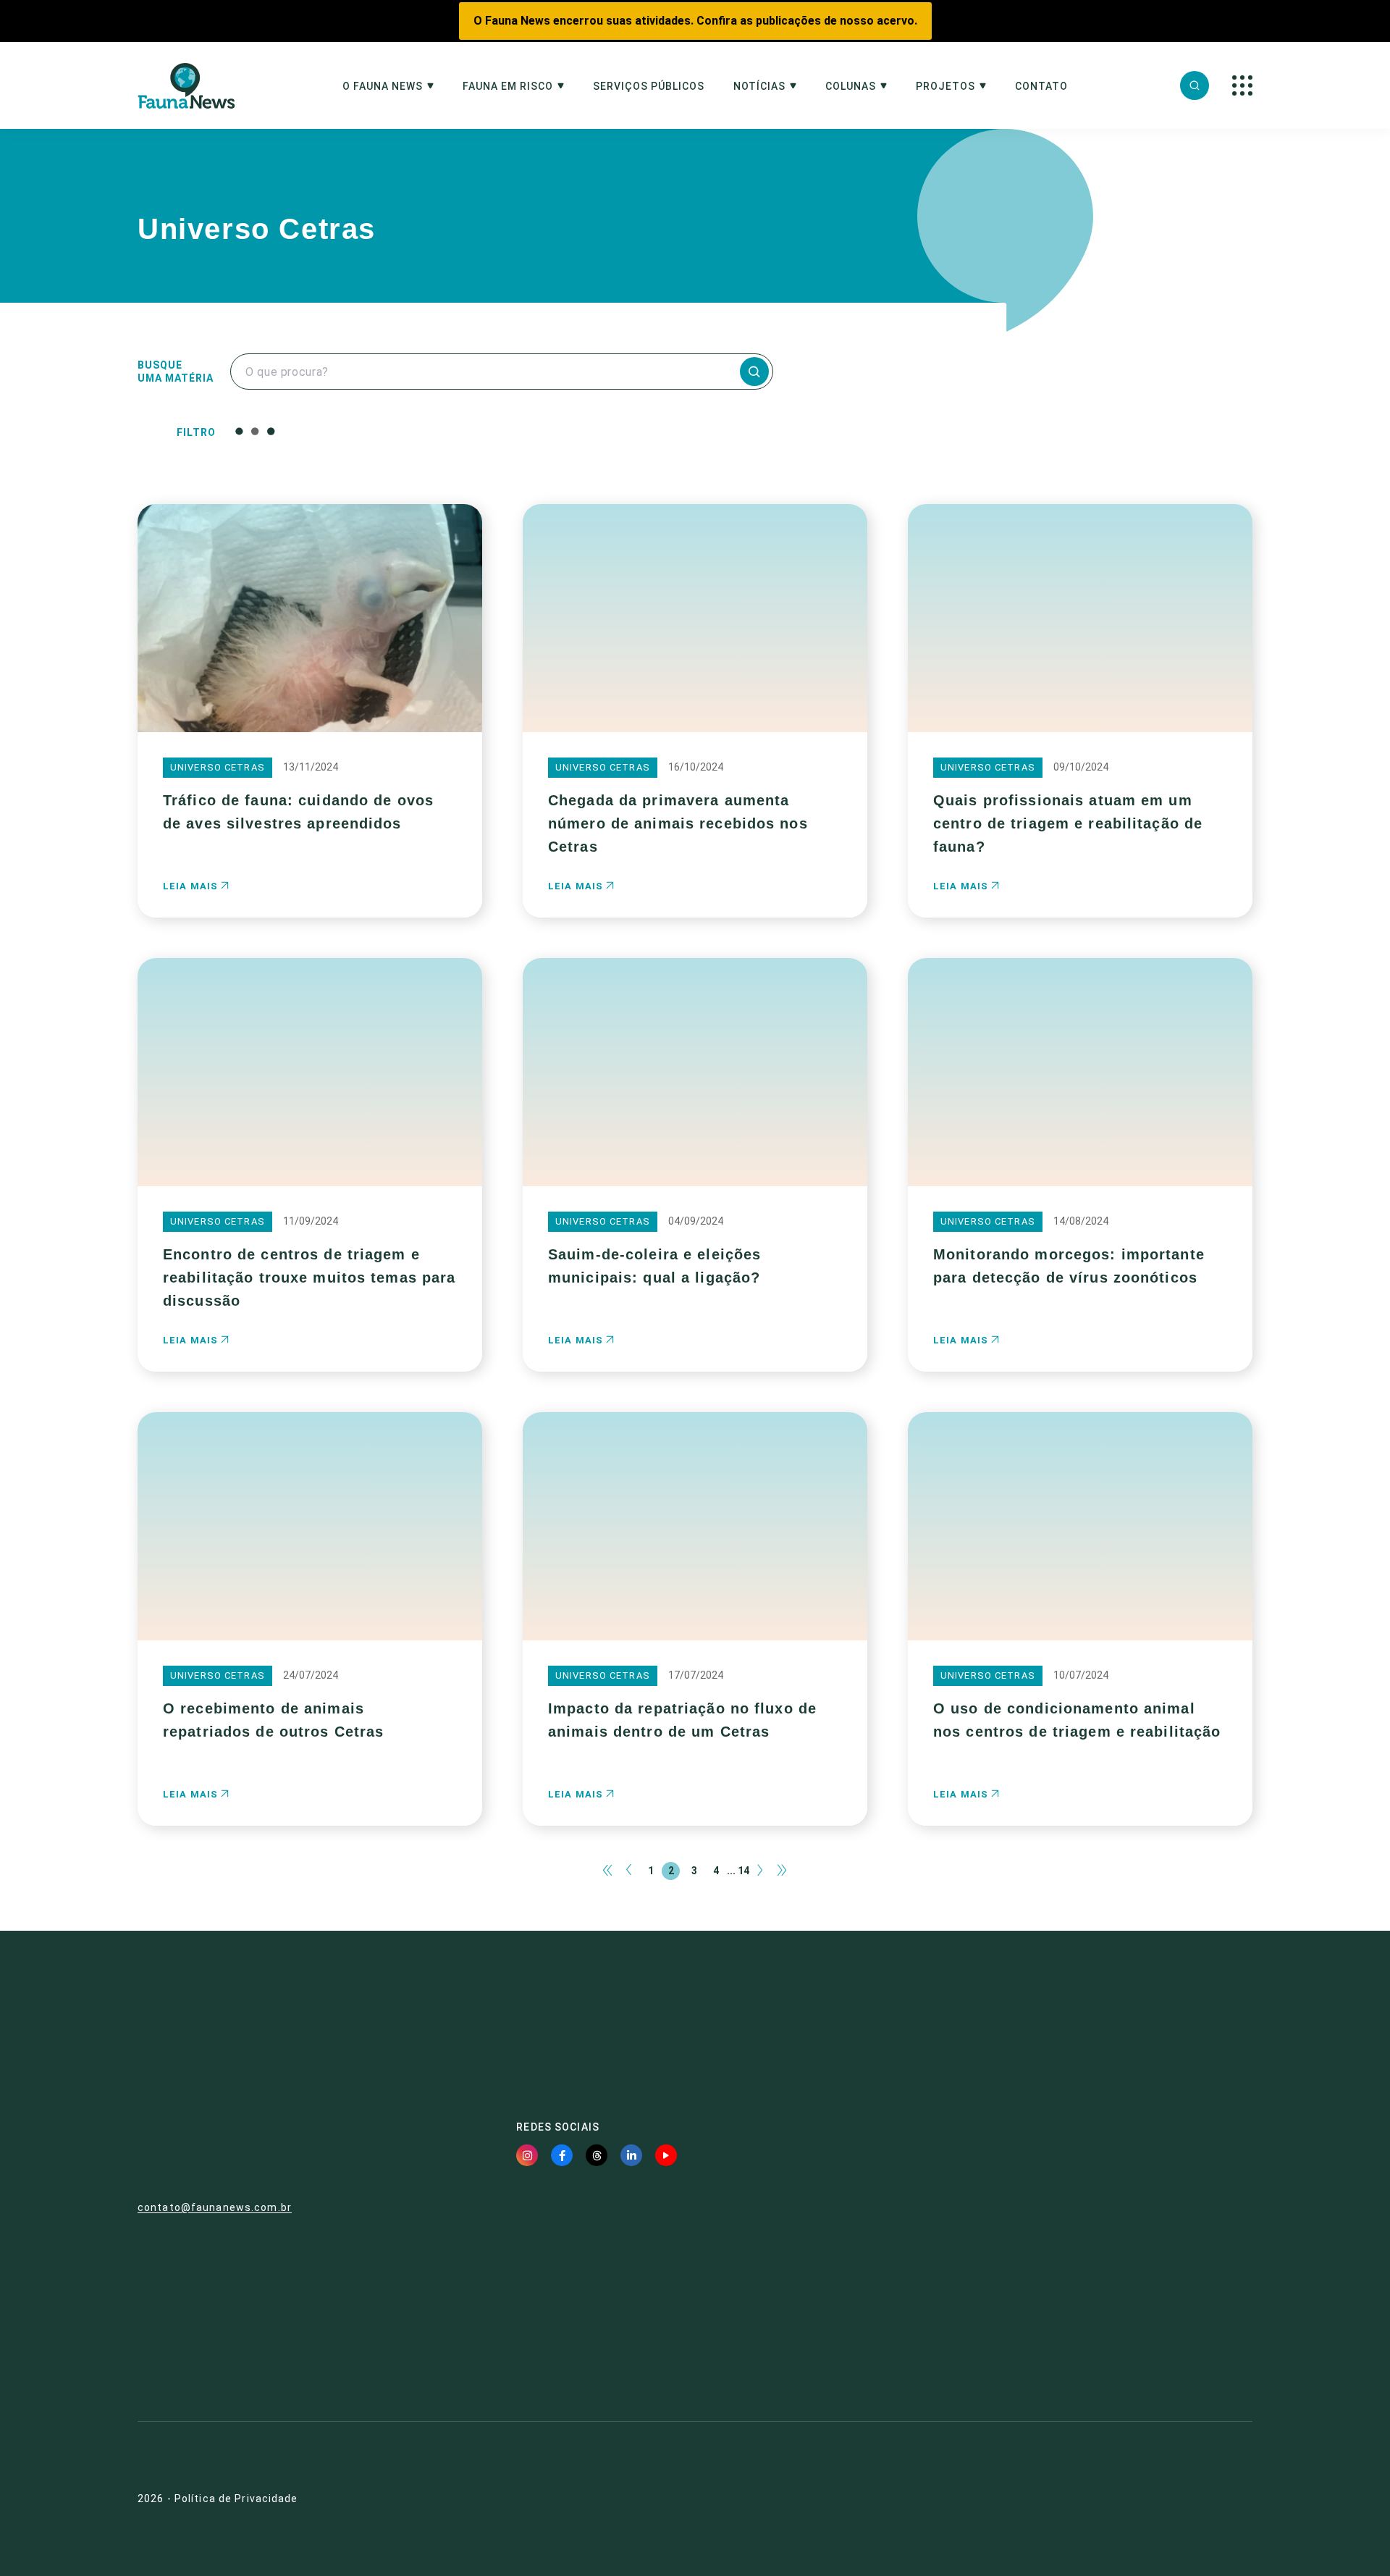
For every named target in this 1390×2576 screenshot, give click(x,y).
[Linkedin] (631, 2155)
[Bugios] (336, 424)
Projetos (945, 87)
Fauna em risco (508, 87)
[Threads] (597, 2155)
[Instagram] (527, 2155)
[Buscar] (1195, 85)
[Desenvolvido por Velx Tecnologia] (1169, 2499)
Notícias (759, 87)
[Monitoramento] (336, 438)
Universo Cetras (218, 767)
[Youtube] (666, 2155)
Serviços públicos (649, 87)
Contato (1041, 87)
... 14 (738, 1871)
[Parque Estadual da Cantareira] (336, 453)
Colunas (851, 87)
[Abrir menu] (1242, 85)
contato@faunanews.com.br (215, 2207)
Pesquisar (645, 431)
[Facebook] (562, 2155)
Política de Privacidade (236, 2499)
